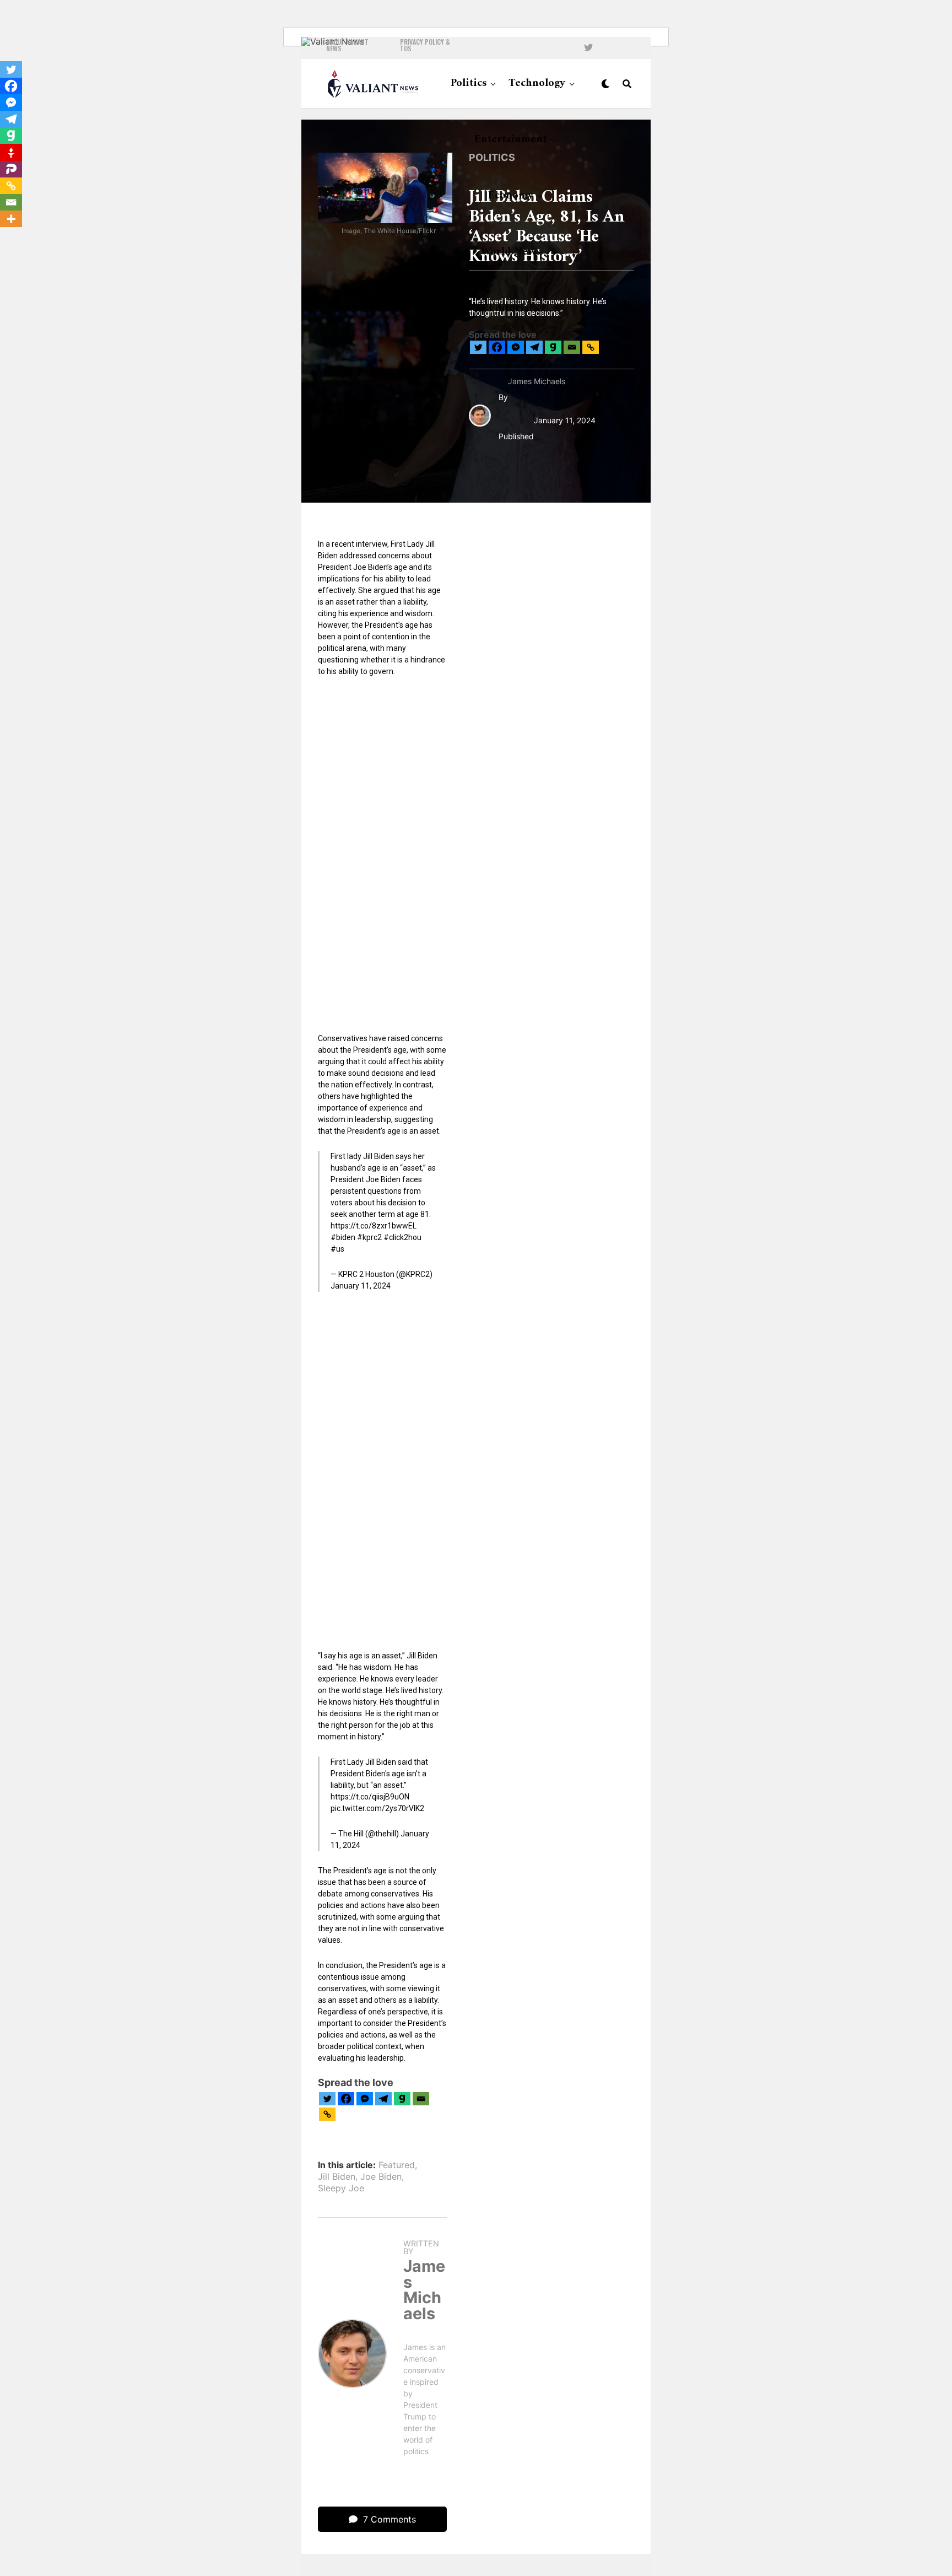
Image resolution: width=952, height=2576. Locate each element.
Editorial (510, 308)
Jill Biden (337, 2176)
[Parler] (11, 169)
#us (337, 1249)
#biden (343, 1237)
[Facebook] (497, 347)
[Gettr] (11, 153)
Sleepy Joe (341, 2188)
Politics (469, 83)
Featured (397, 2165)
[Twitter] (478, 347)
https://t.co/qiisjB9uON (370, 1797)
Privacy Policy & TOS (425, 45)
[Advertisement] (382, 854)
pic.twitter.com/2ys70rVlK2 (377, 1808)
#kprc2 (369, 1237)
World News (511, 252)
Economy (511, 196)
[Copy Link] (591, 347)
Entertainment (510, 140)
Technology (537, 83)
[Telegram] (534, 347)
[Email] (572, 347)
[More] (11, 219)
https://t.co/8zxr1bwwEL (374, 1226)
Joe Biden (381, 2176)
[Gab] (553, 347)
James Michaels (537, 381)
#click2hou (402, 1237)
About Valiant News (347, 45)
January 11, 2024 (361, 1286)
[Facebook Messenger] (516, 347)
